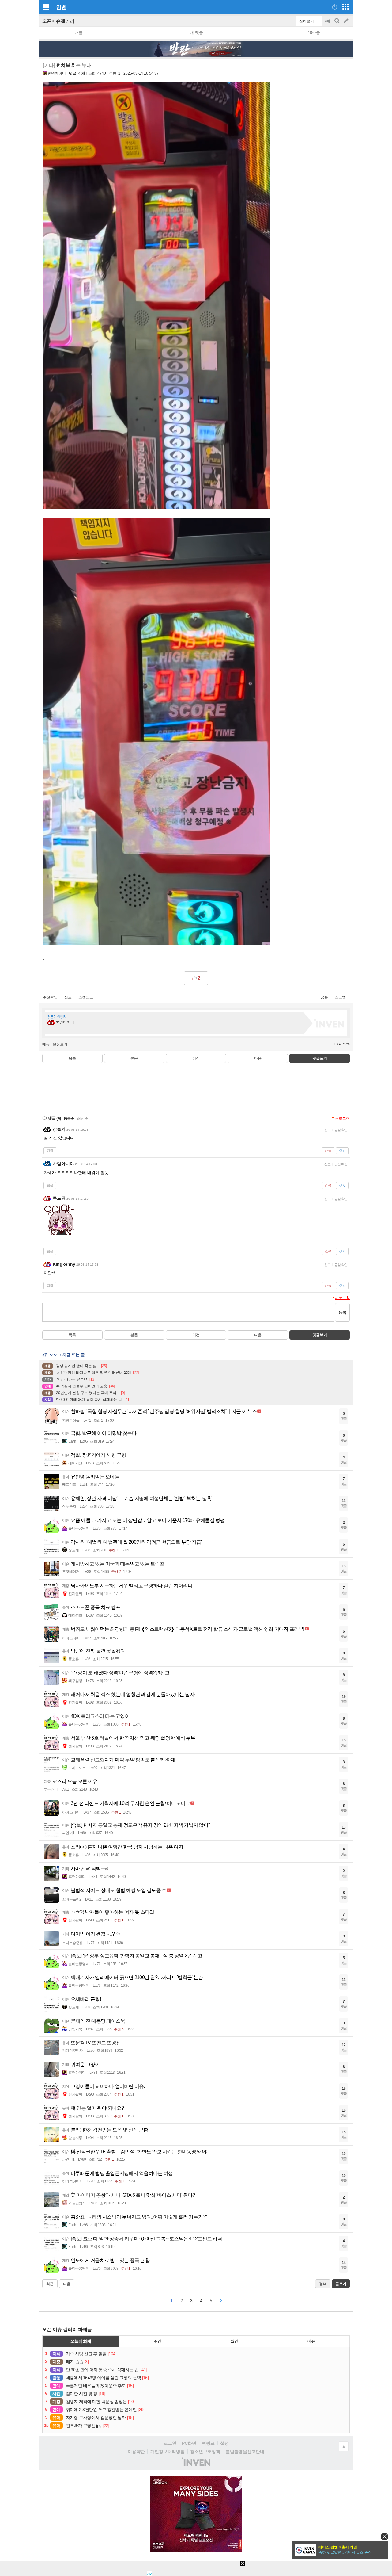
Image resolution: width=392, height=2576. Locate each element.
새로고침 (342, 1118)
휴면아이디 (57, 73)
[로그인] (335, 7)
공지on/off (328, 24)
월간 (234, 2341)
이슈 (311, 2341)
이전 (196, 1058)
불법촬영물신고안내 (245, 2452)
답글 (50, 1151)
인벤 (61, 7)
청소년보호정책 (205, 2452)
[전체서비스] (346, 7)
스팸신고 (86, 997)
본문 (134, 1058)
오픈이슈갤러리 (58, 21)
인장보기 (60, 1044)
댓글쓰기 (320, 1058)
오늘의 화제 (81, 2341)
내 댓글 (196, 33)
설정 (224, 2443)
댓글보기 (320, 1335)
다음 (258, 1058)
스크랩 (340, 997)
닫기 (384, 2537)
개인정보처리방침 (168, 2452)
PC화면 (189, 2443)
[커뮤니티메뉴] (46, 7)
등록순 (69, 1118)
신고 (68, 997)
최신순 (83, 1118)
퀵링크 (208, 2443)
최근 (50, 2284)
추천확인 (50, 997)
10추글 (314, 33)
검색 (337, 24)
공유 (324, 997)
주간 (157, 2341)
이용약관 (136, 2452)
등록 (342, 1312)
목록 (72, 1058)
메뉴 (46, 1044)
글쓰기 (347, 21)
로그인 (170, 2443)
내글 (79, 33)
